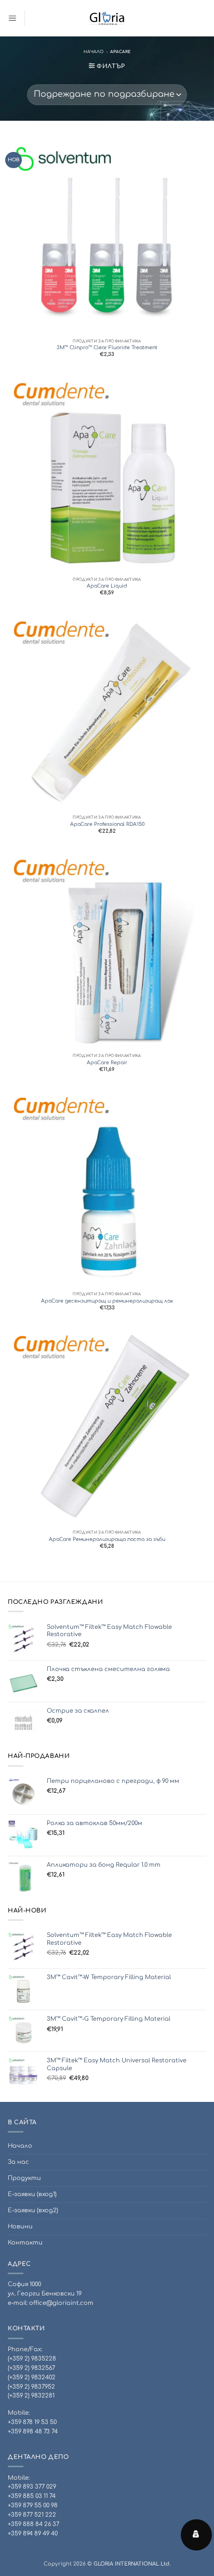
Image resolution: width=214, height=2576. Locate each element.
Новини (20, 2227)
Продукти (24, 2178)
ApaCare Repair (107, 1063)
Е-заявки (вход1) (32, 2194)
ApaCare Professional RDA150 (107, 824)
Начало (93, 52)
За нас (18, 2162)
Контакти (25, 2243)
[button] (12, 18)
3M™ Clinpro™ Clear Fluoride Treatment (107, 348)
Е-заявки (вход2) (33, 2210)
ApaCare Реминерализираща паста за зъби (107, 1539)
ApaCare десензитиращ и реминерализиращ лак (107, 1301)
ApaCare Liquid (107, 586)
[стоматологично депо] (107, 18)
